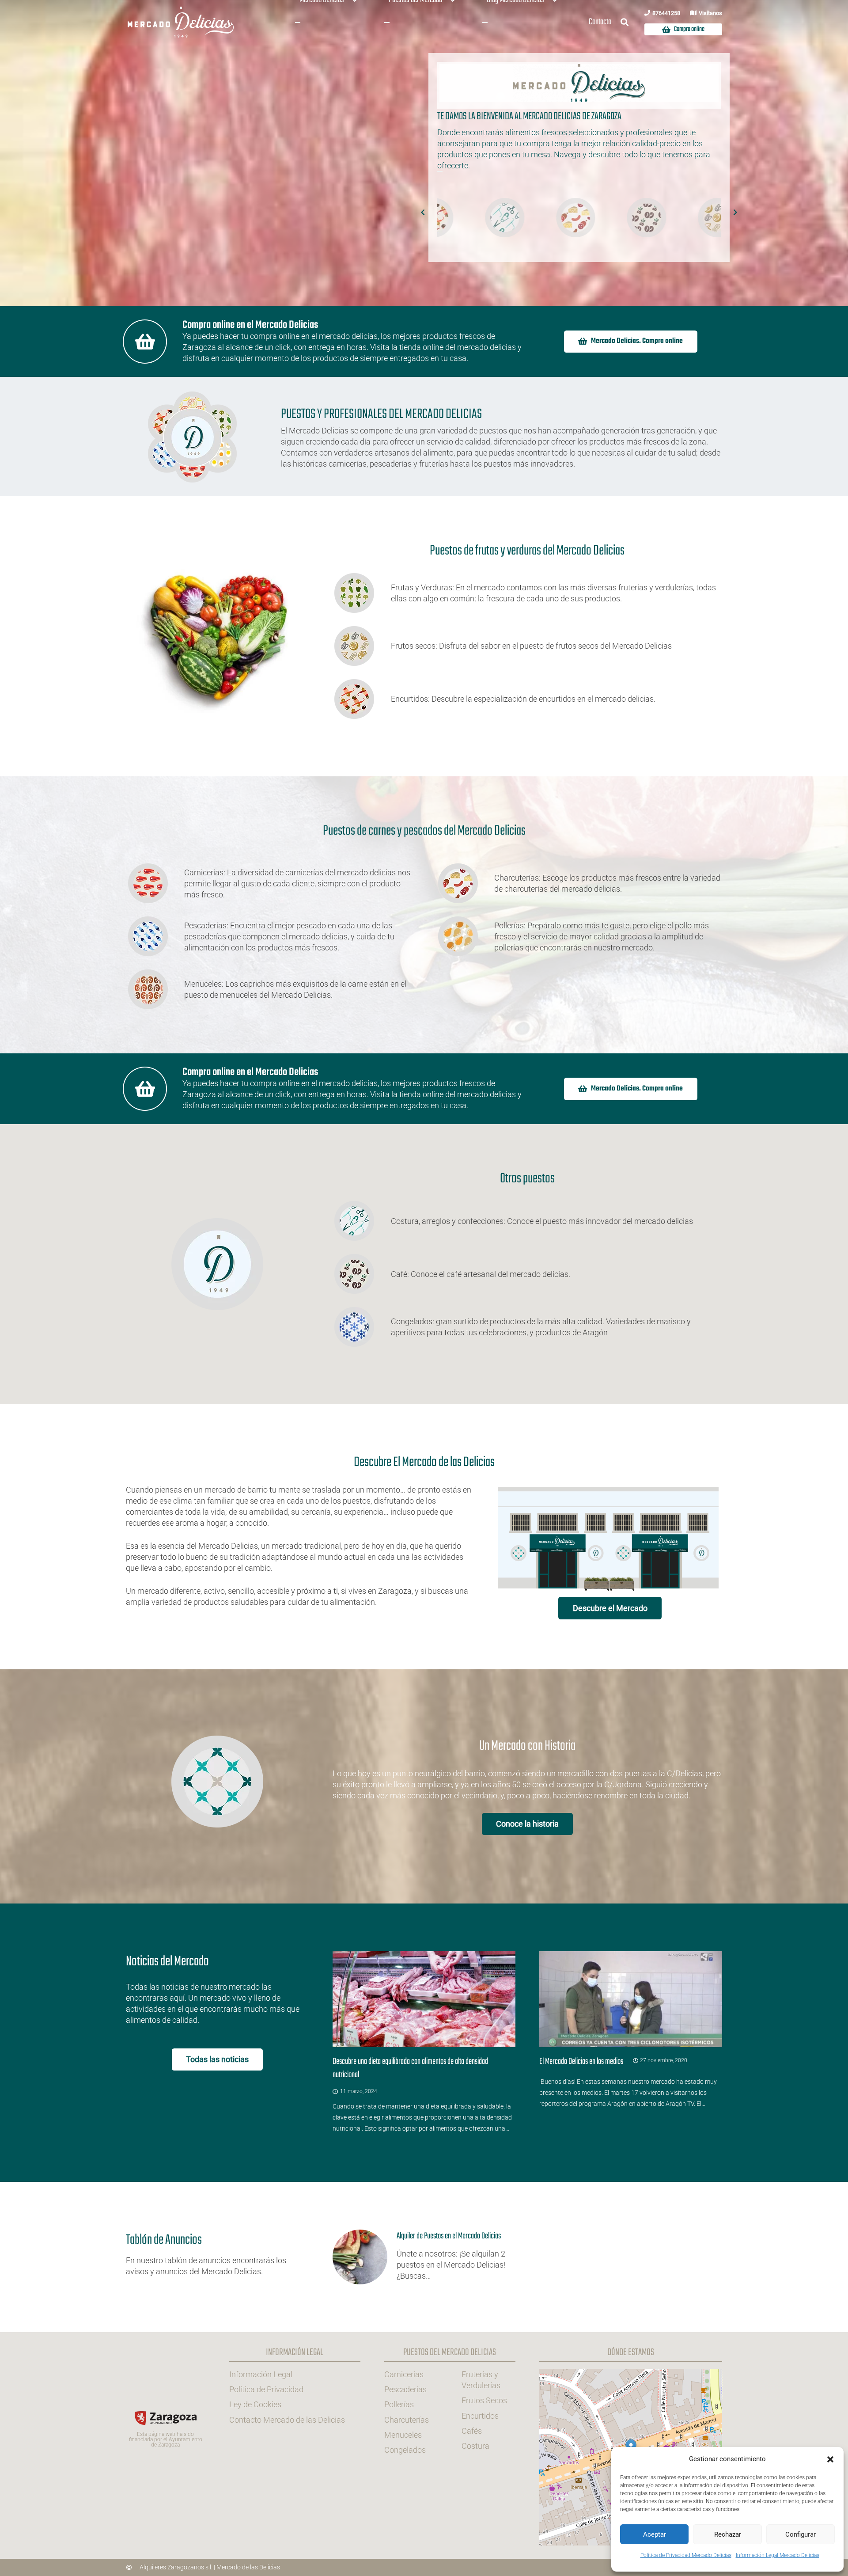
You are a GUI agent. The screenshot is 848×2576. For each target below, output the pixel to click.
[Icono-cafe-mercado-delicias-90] (492, 218)
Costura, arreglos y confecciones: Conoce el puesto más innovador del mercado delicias (542, 1221)
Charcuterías (407, 2419)
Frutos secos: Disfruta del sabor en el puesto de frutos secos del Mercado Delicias (531, 646)
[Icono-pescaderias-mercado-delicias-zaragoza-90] (634, 218)
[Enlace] (217, 2257)
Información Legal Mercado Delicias (778, 2555)
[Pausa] (440, 171)
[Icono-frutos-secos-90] (562, 218)
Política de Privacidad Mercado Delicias (686, 2555)
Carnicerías (404, 2374)
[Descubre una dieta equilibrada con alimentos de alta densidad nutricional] (424, 2042)
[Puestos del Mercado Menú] (387, 23)
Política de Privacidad (266, 2389)
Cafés (472, 2430)
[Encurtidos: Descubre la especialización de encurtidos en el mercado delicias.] (362, 699)
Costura (475, 2446)
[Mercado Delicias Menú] (298, 23)
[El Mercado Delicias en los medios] (631, 2042)
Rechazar (728, 2534)
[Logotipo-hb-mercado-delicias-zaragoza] (181, 22)
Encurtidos (480, 2415)
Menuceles (403, 2434)
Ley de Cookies (255, 2404)
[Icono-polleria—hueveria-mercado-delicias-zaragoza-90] (704, 218)
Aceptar (655, 2534)
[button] (830, 2459)
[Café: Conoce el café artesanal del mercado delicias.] (362, 1274)
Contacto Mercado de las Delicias (287, 2419)
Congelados (405, 2450)
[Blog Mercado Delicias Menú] (485, 23)
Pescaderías (405, 2389)
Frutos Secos (484, 2400)
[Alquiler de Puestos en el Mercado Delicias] (424, 2257)
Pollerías (399, 2404)
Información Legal (261, 2374)
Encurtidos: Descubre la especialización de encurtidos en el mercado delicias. (523, 699)
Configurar (801, 2534)
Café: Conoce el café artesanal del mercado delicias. (481, 1274)
